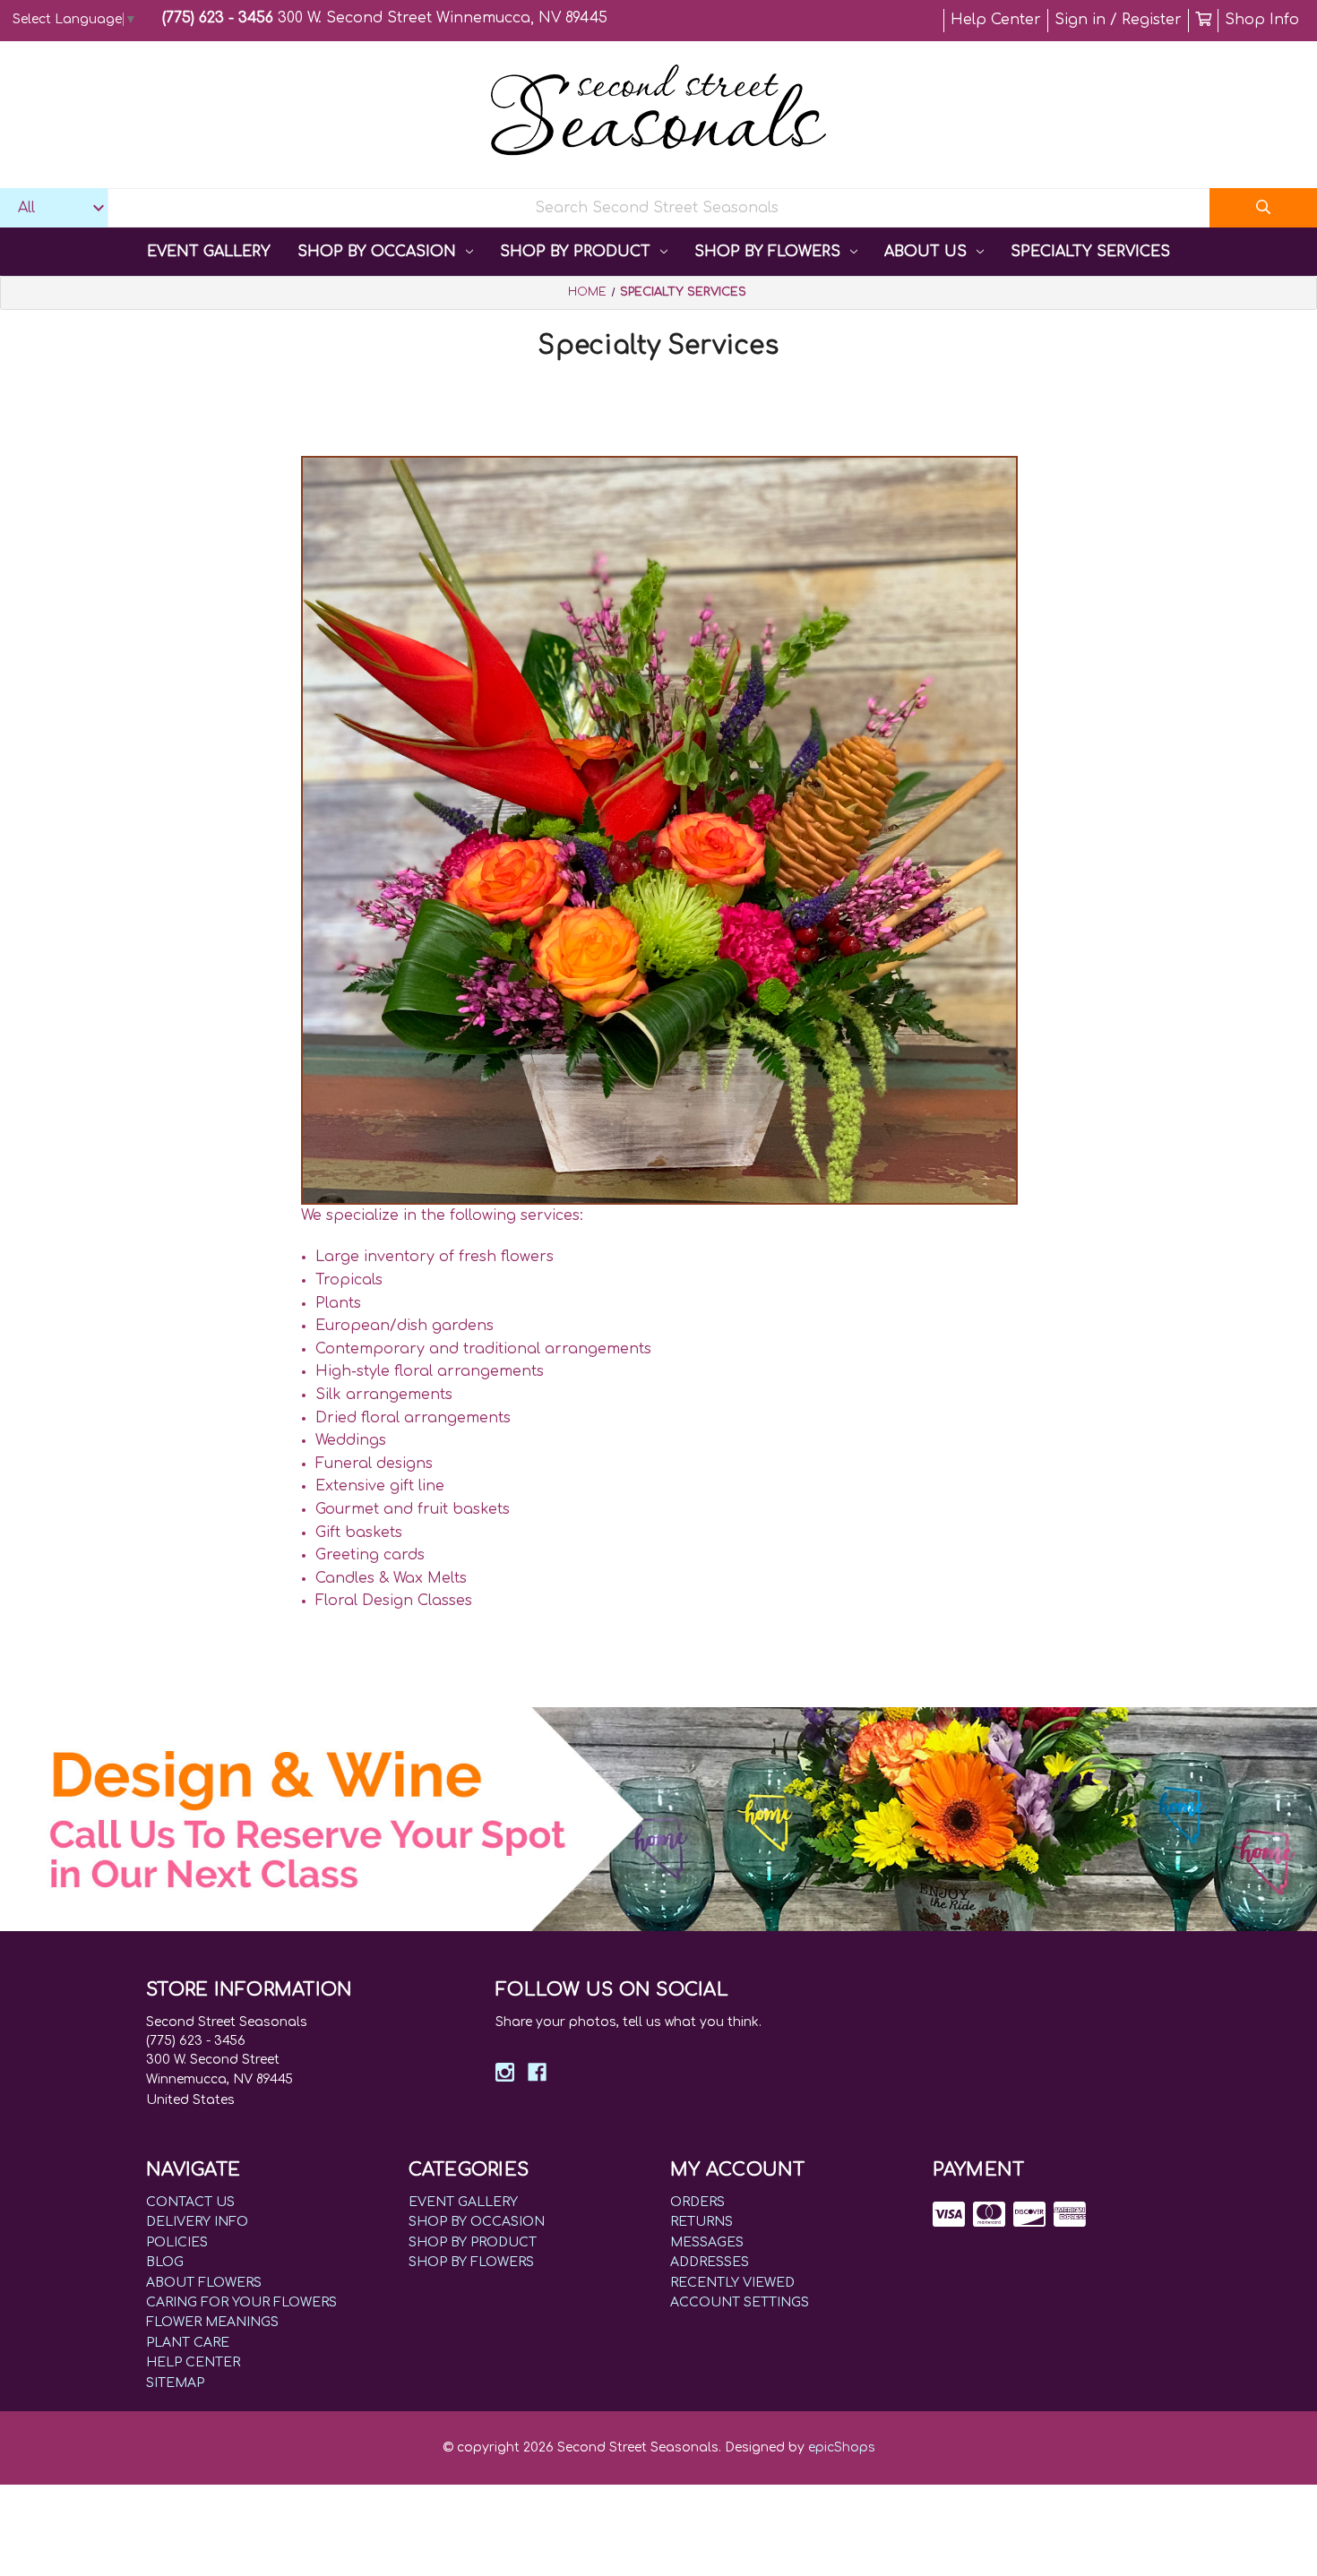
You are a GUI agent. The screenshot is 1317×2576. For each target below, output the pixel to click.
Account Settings (740, 2302)
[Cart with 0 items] (1203, 20)
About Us (925, 252)
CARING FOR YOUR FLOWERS (241, 2302)
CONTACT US (190, 2202)
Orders (697, 2202)
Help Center (996, 20)
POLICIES (177, 2242)
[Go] (1263, 208)
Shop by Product (575, 252)
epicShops (842, 2447)
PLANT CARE (188, 2343)
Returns (702, 2222)
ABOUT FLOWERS (204, 2283)
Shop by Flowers (767, 252)
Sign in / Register (1118, 20)
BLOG (165, 2262)
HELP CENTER (193, 2362)
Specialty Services (1090, 252)
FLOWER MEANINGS (212, 2322)
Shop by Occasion (377, 252)
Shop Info (1262, 20)
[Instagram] (505, 2072)
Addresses (710, 2262)
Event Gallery (209, 252)
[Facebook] (537, 2072)
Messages (707, 2242)
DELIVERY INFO (197, 2222)
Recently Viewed (732, 2283)
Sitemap (175, 2383)
